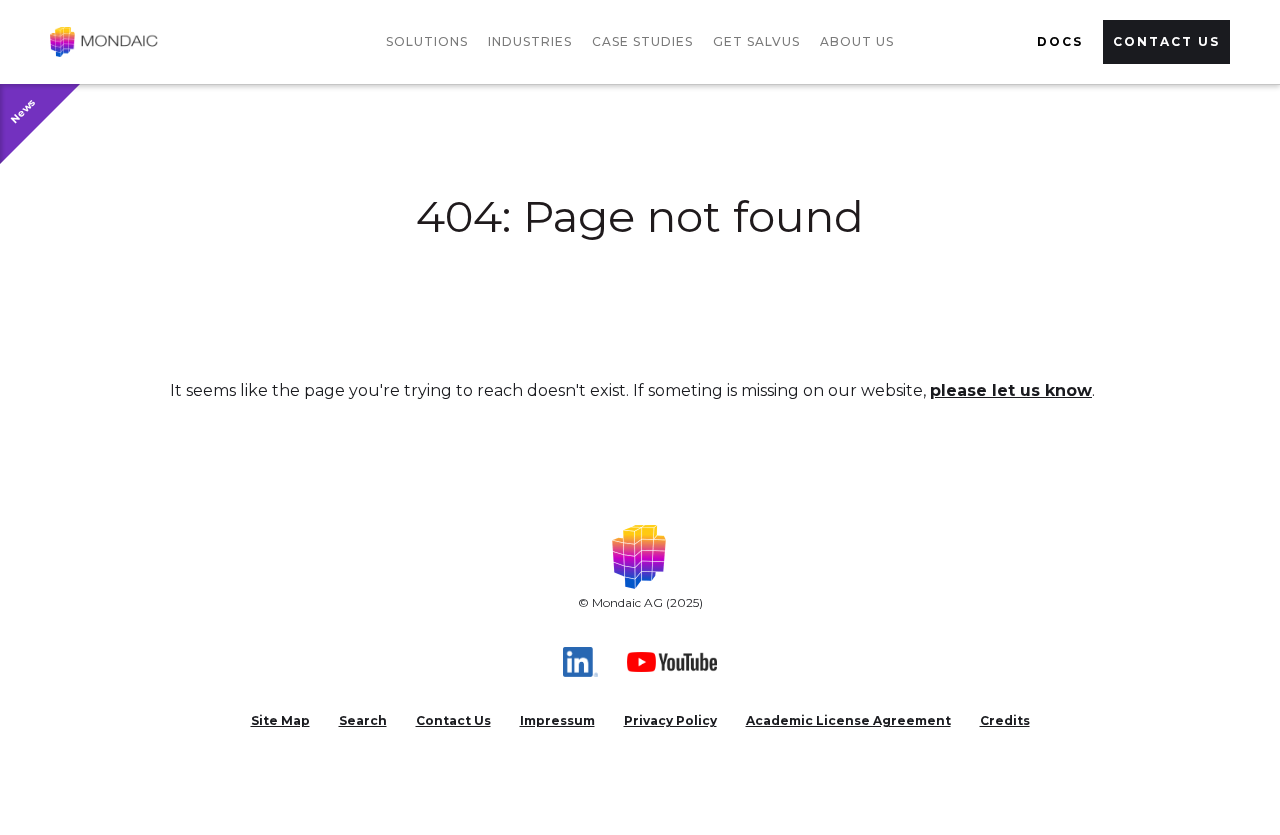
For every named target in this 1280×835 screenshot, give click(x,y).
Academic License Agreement (848, 720)
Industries (530, 41)
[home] (104, 42)
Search (363, 720)
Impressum (557, 720)
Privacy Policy (670, 720)
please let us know (1011, 390)
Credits (1005, 720)
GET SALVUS (756, 41)
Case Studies (642, 41)
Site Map (280, 720)
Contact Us (453, 720)
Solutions (427, 41)
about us (857, 41)
